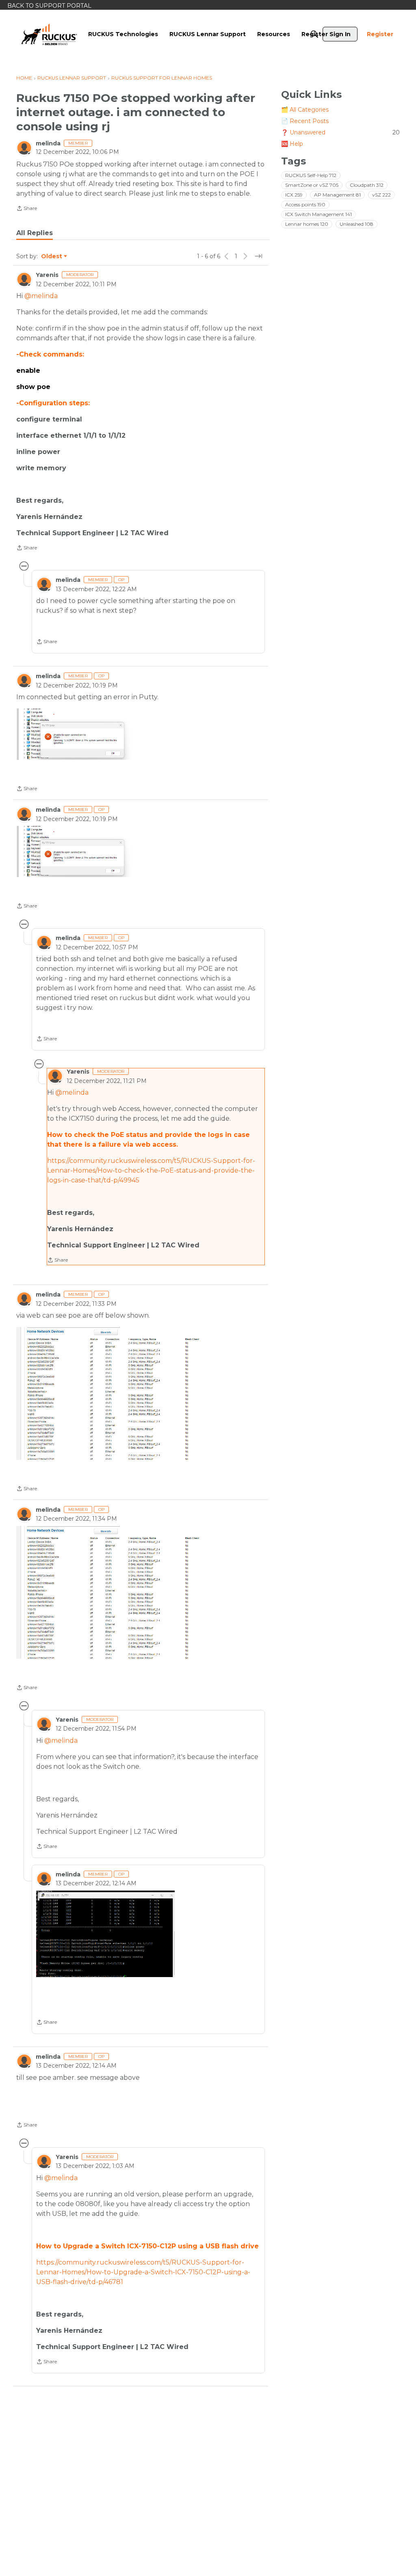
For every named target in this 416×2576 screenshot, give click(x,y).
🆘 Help (292, 144)
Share (27, 209)
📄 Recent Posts (305, 121)
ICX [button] (294, 195)
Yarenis (47, 275)
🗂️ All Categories (305, 110)
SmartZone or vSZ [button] (312, 185)
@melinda (41, 296)
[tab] (35, 233)
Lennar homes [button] (307, 224)
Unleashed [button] (356, 224)
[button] (76, 734)
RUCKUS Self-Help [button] (311, 175)
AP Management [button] (337, 195)
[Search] (314, 34)
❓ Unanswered (340, 132)
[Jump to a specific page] (258, 256)
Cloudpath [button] (367, 185)
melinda (48, 143)
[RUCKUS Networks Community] (49, 34)
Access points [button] (305, 204)
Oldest (52, 257)
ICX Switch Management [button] (318, 214)
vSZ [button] (381, 195)
